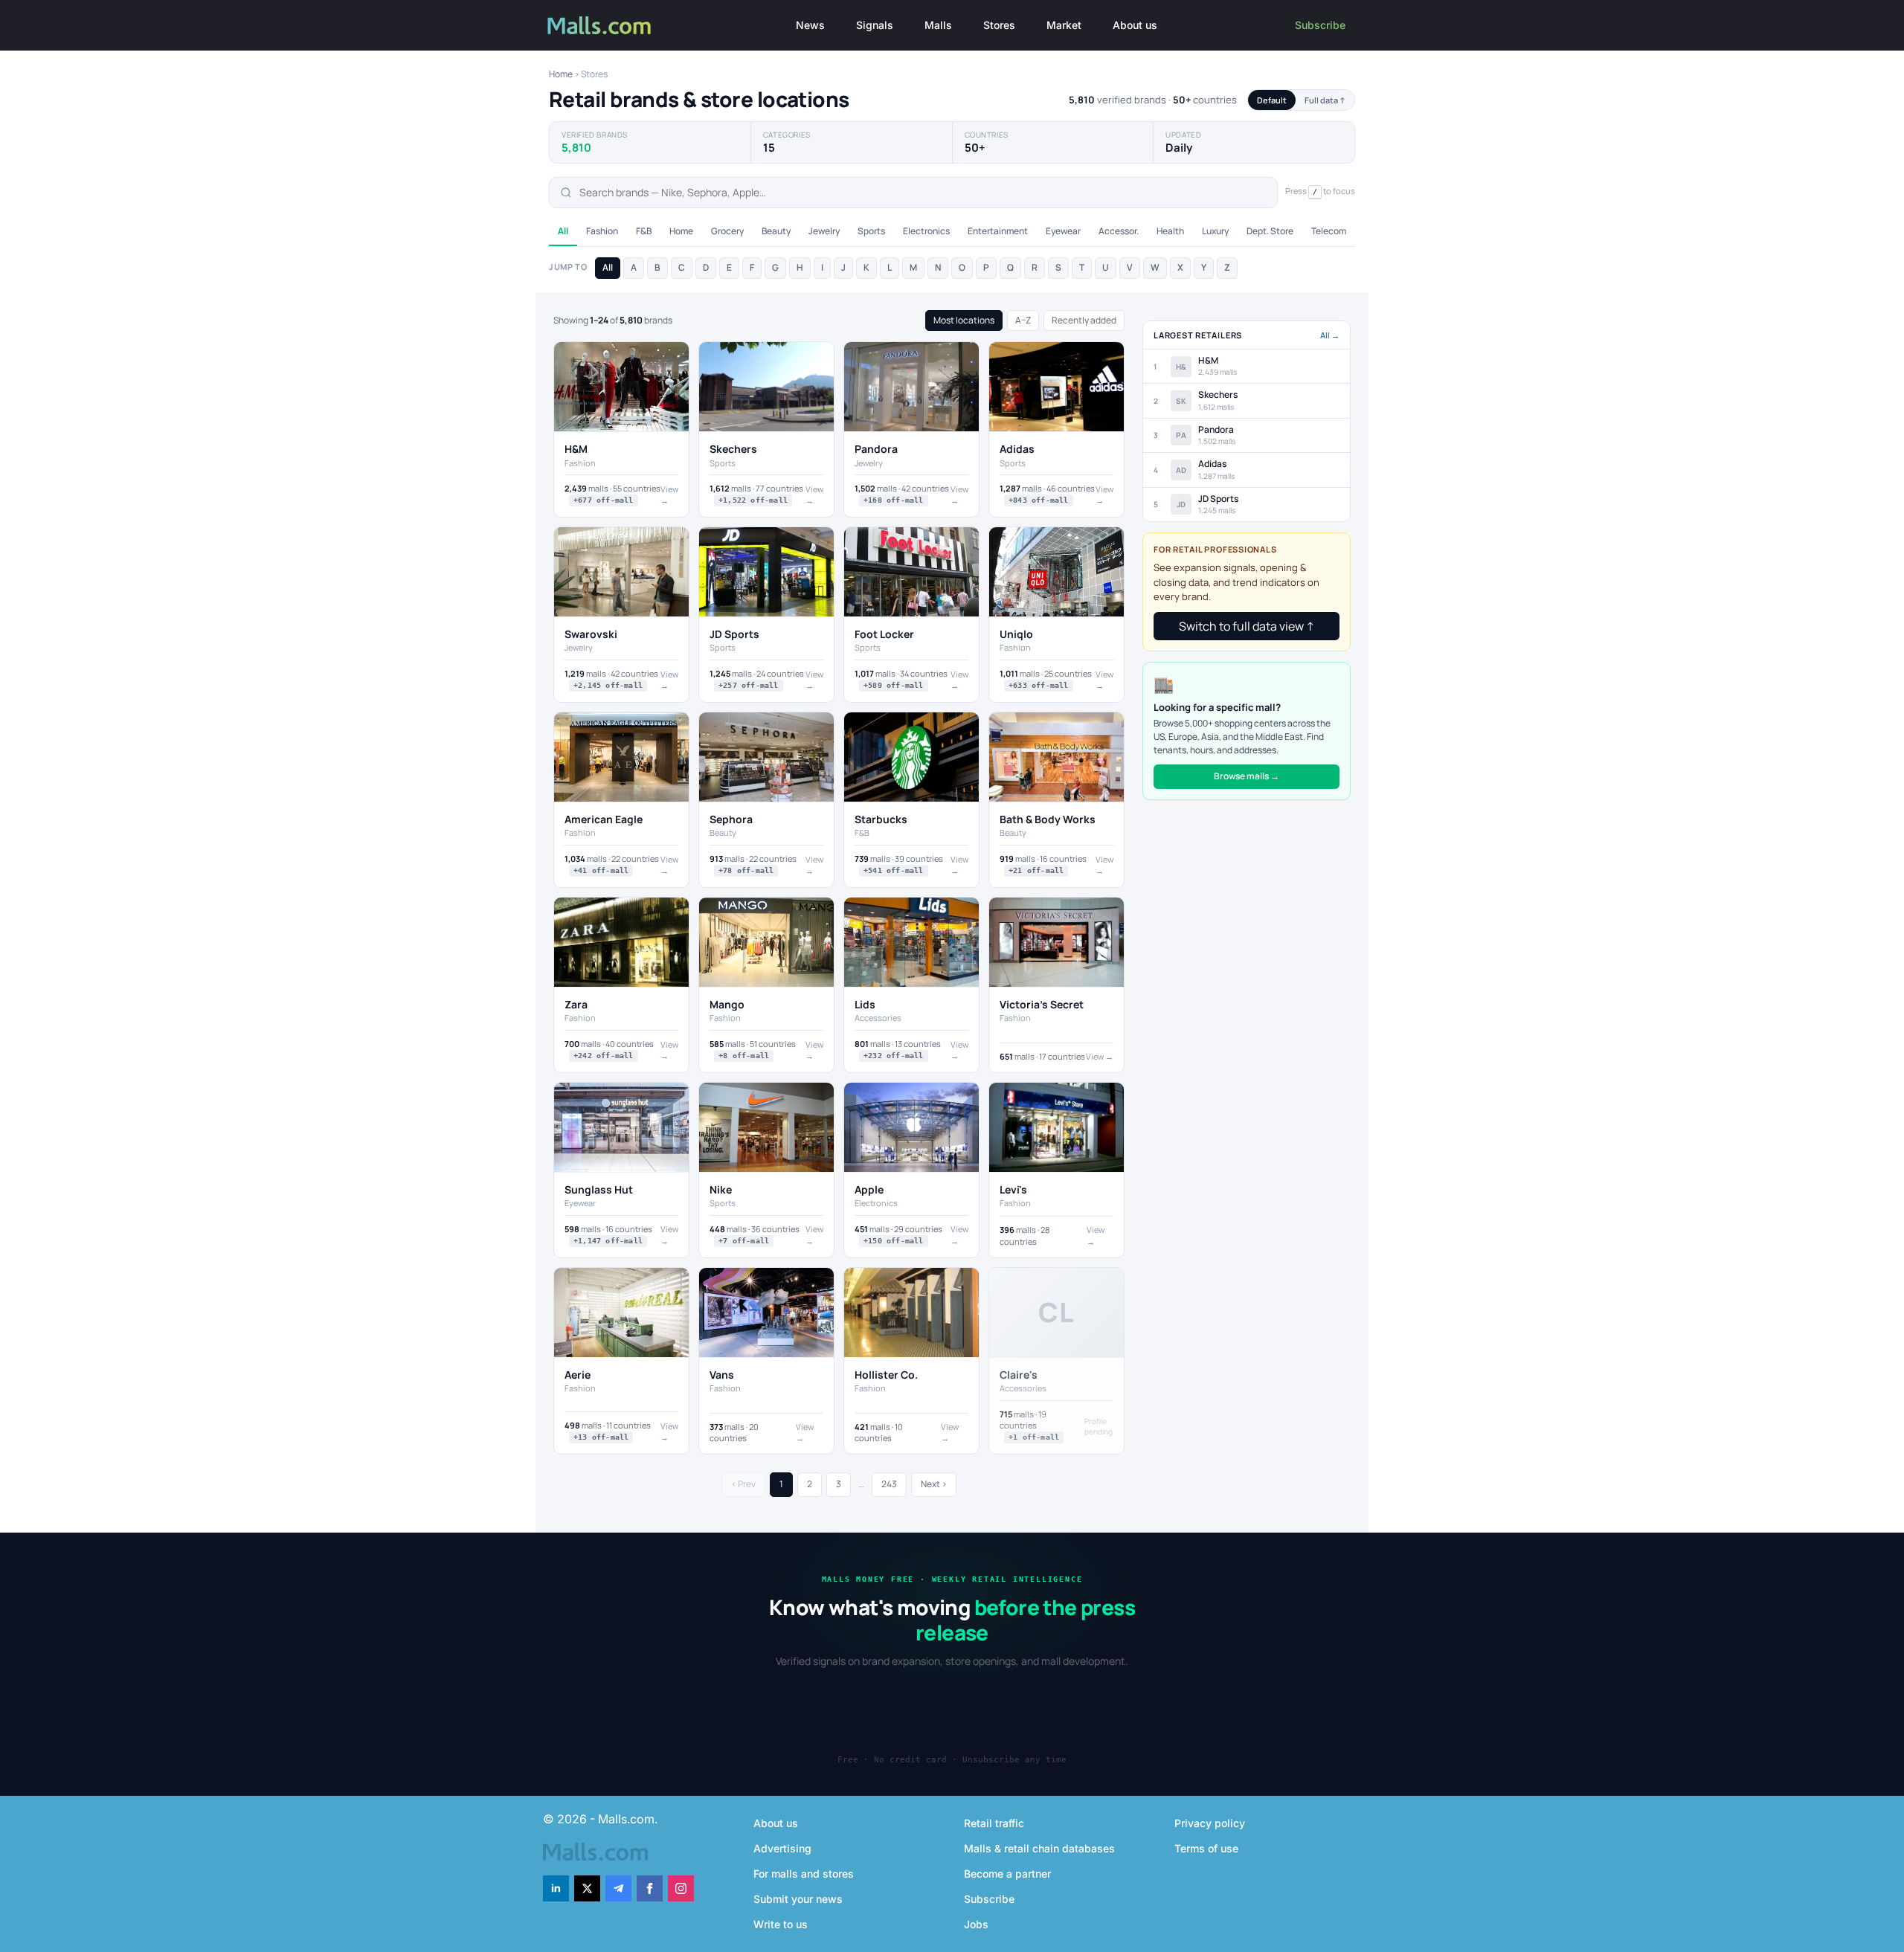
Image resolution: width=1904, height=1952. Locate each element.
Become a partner (1007, 1874)
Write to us (781, 1924)
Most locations (964, 320)
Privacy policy (1210, 1823)
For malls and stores (804, 1874)
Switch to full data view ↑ (1247, 626)
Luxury (1215, 231)
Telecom (1329, 231)
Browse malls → (1247, 776)
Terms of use (1206, 1848)
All (563, 231)
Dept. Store (1270, 231)
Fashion (602, 231)
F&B (644, 231)
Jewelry (824, 231)
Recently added (1084, 320)
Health (1170, 231)
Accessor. (1119, 231)
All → (1330, 335)
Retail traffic (994, 1823)
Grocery (727, 231)
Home (561, 74)
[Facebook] (650, 1888)
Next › (934, 1484)
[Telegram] (618, 1888)
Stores (999, 25)
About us (1135, 25)
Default (1272, 100)
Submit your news (798, 1899)
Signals (875, 25)
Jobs (976, 1924)
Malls (938, 25)
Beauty (776, 231)
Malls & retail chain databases (1039, 1848)
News (810, 25)
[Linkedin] (556, 1888)
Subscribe (1320, 25)
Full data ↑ (1325, 100)
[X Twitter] (587, 1888)
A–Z (1023, 320)
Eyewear (1063, 231)
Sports (871, 231)
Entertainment (998, 231)
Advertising (782, 1848)
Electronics (926, 231)
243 (889, 1484)
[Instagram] (681, 1888)
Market (1064, 25)
